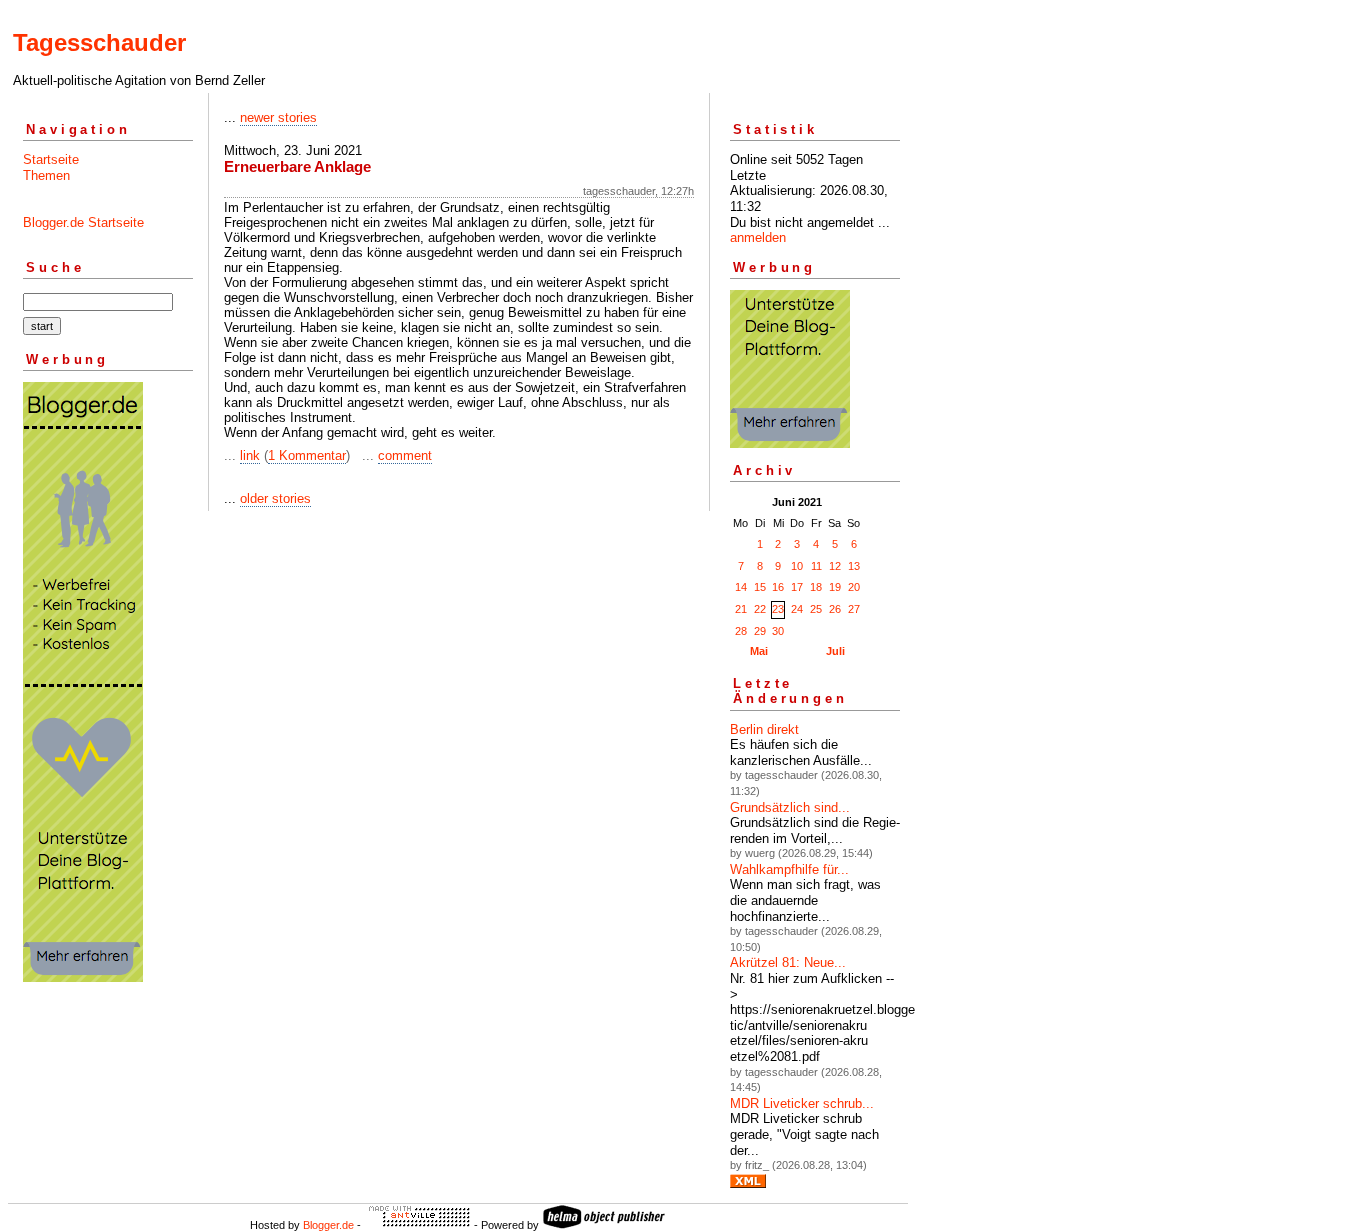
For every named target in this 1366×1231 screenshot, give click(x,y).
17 (797, 587)
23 (778, 609)
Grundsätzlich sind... (790, 807)
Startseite (51, 159)
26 (835, 609)
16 (778, 587)
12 (835, 566)
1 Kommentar (307, 455)
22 (760, 609)
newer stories (278, 117)
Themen (46, 175)
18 (816, 587)
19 (835, 587)
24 (797, 609)
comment (405, 455)
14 (741, 587)
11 (816, 566)
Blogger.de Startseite (83, 222)
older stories (275, 498)
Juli (835, 651)
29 (760, 631)
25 (816, 609)
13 (854, 566)
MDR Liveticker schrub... (802, 1103)
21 (741, 609)
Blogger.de (328, 1225)
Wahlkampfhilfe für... (789, 869)
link (250, 455)
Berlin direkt (764, 729)
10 (797, 566)
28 (741, 631)
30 (778, 631)
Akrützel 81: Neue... (788, 962)
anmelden (758, 237)
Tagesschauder (99, 42)
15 (760, 587)
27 (854, 609)
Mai (759, 651)
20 (854, 587)
